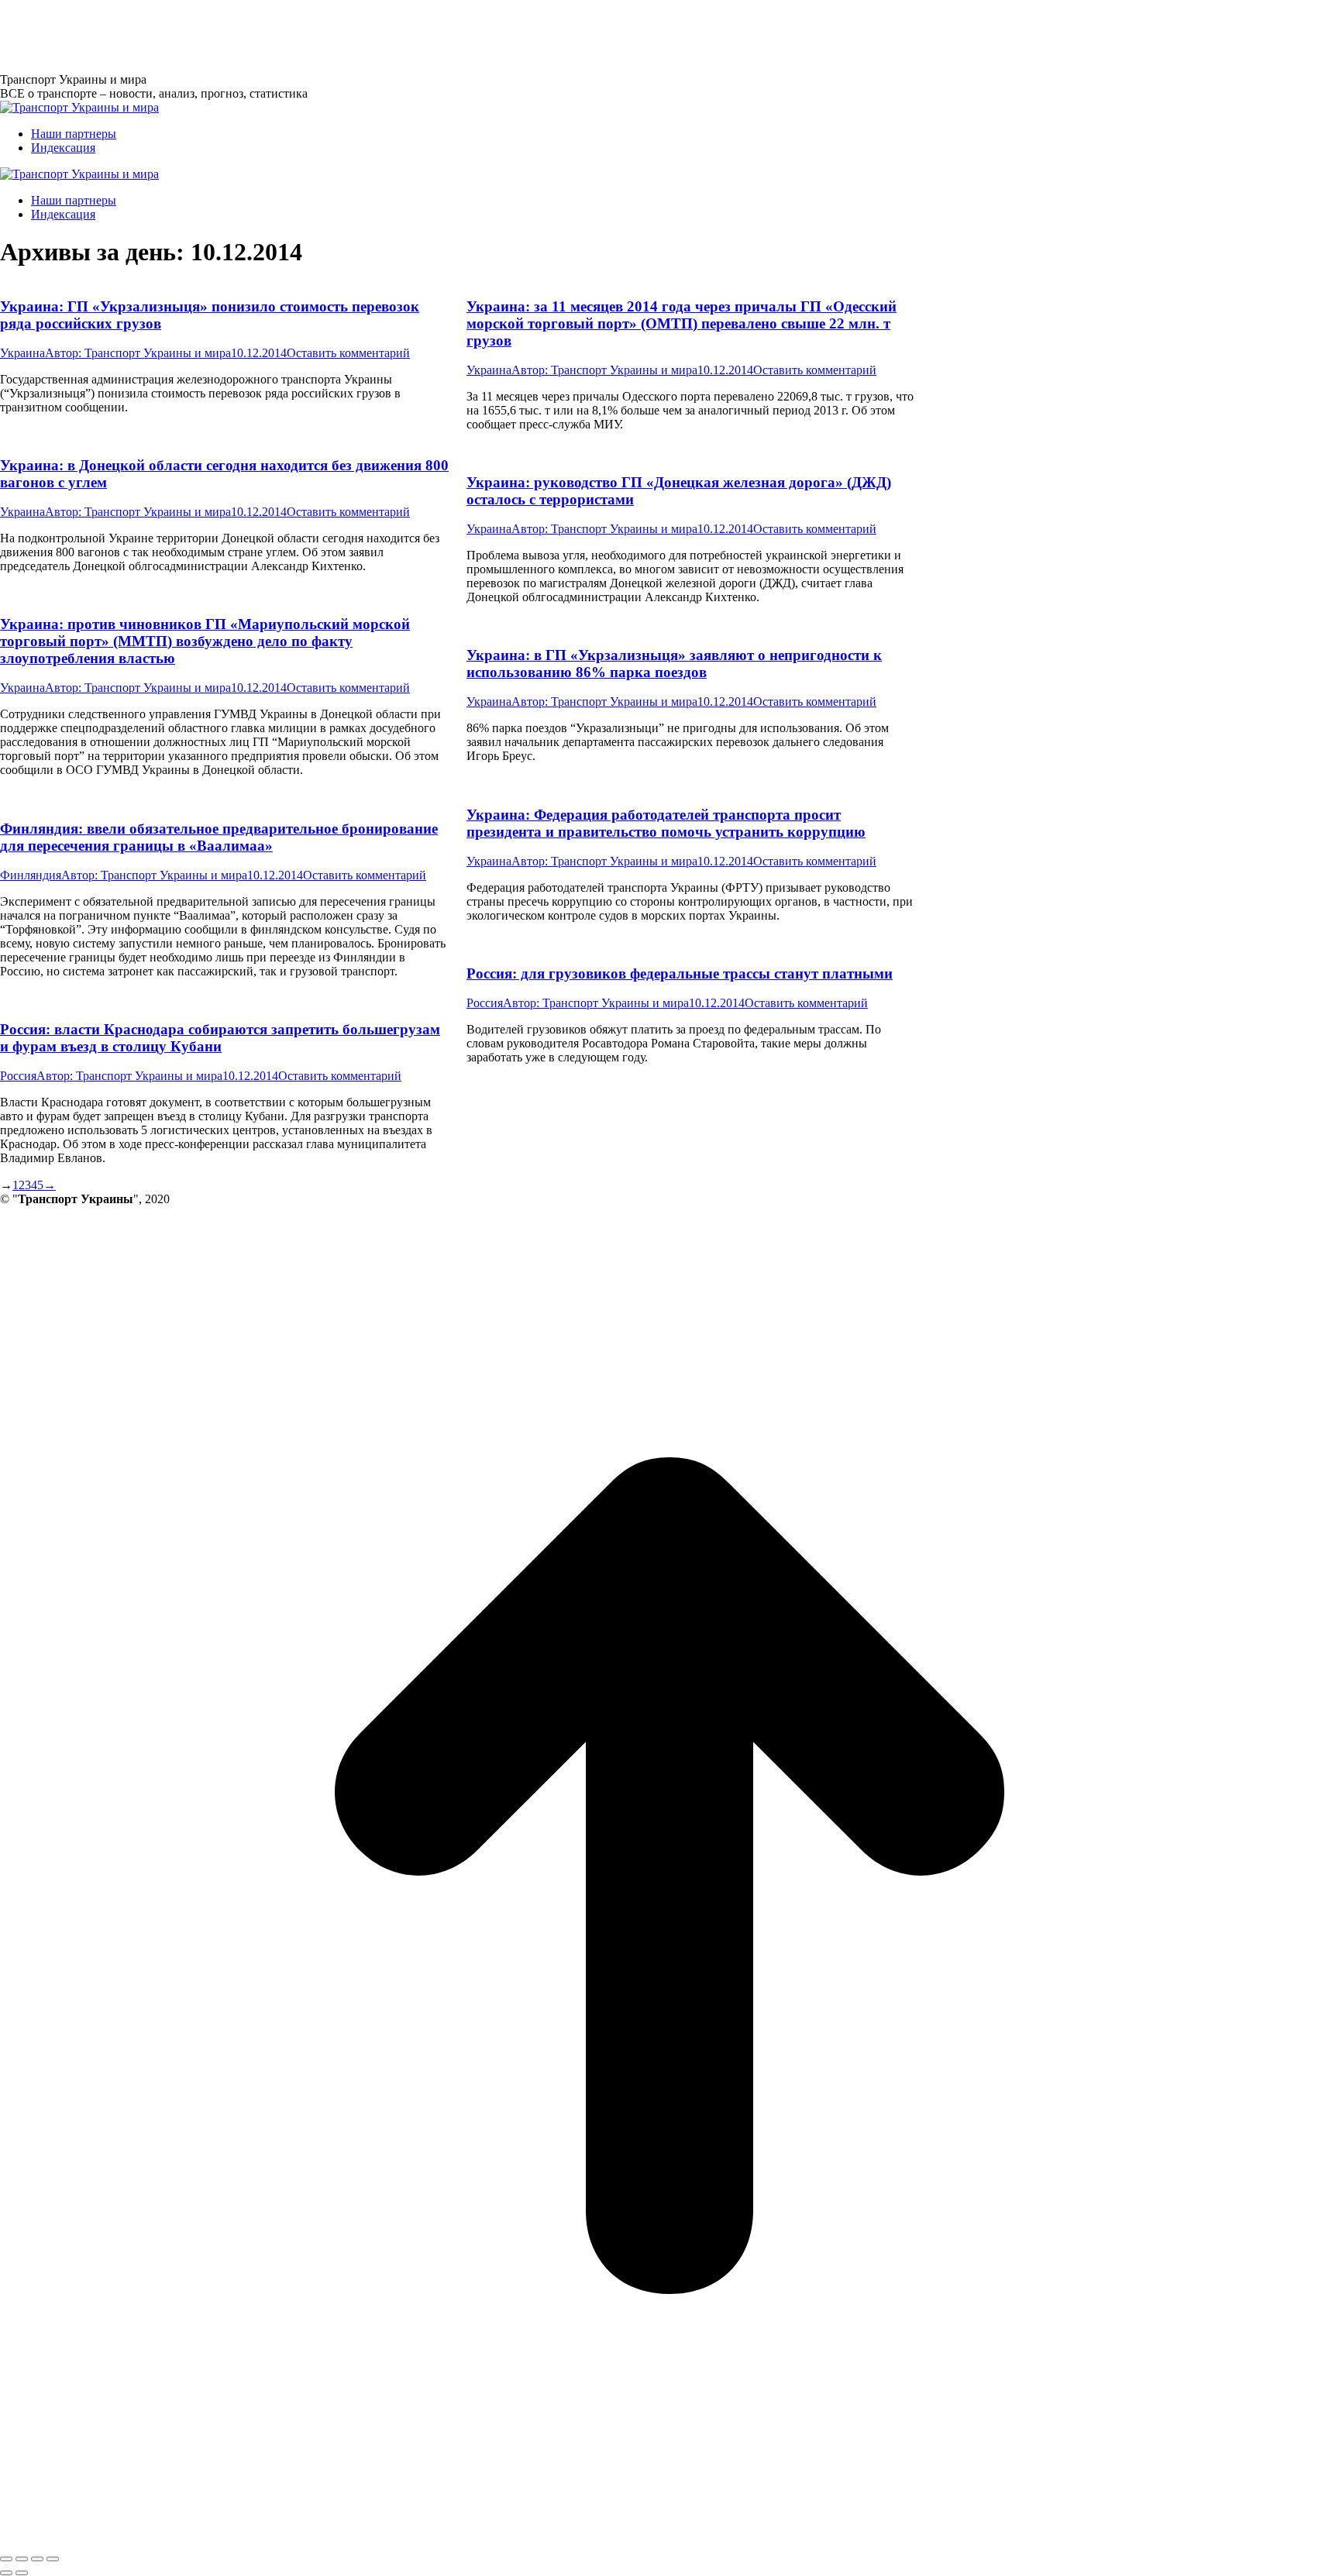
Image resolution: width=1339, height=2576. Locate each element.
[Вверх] (669, 2541)
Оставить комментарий (348, 353)
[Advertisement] (282, 35)
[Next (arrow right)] (22, 2573)
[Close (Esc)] (6, 2559)
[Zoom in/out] (53, 2559)
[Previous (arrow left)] (6, 2573)
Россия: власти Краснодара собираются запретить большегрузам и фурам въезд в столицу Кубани (220, 1038)
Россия (485, 1003)
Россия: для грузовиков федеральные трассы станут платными (680, 973)
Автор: (138, 353)
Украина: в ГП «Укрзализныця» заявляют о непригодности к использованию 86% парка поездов (674, 664)
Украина (22, 353)
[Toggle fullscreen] (37, 2559)
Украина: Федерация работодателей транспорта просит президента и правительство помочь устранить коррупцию (666, 823)
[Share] (22, 2559)
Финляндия (31, 875)
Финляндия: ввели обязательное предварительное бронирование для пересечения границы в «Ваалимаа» (219, 837)
